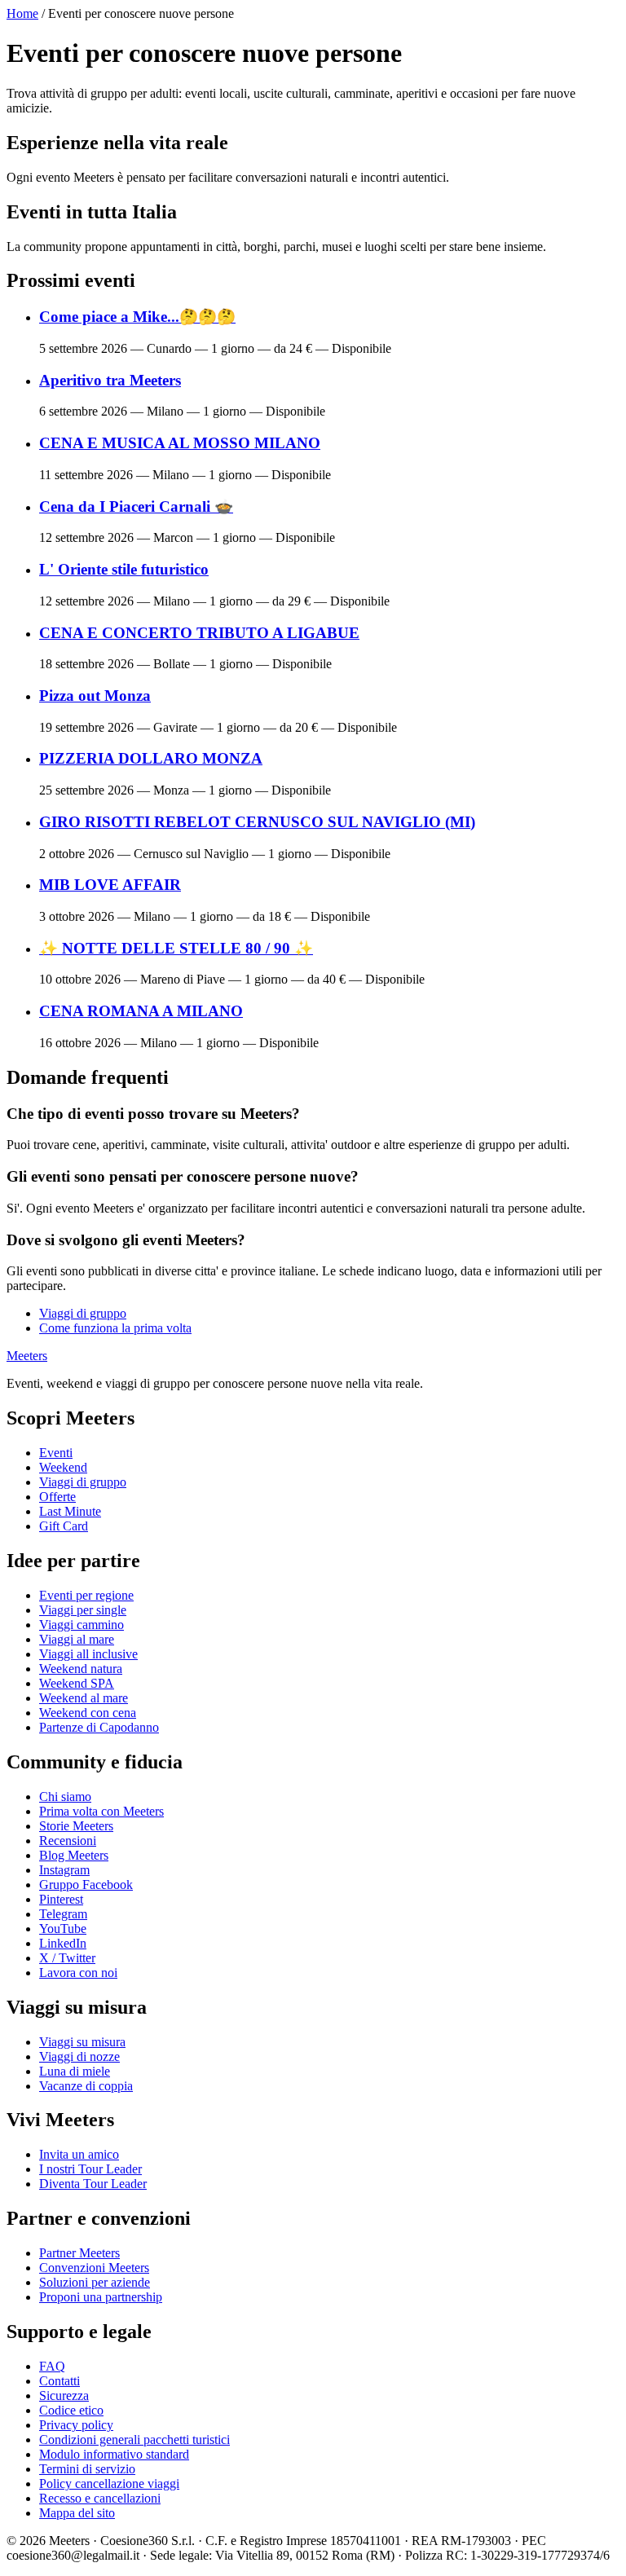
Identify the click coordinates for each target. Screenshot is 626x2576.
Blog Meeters (74, 1855)
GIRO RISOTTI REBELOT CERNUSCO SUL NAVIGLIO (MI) (257, 822)
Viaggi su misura (82, 2042)
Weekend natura (81, 1669)
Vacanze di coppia (86, 2086)
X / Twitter (67, 1958)
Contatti (60, 2381)
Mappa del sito (77, 2513)
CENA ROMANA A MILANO (141, 1011)
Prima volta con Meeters (101, 1811)
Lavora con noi (78, 1973)
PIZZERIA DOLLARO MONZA (151, 758)
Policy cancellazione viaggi (109, 2484)
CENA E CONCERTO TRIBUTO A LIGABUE (199, 633)
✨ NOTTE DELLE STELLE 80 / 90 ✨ (176, 948)
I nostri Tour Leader (90, 2169)
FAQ (52, 2366)
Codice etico (71, 2410)
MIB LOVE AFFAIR (110, 885)
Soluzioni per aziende (95, 2282)
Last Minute (70, 1511)
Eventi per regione (86, 1595)
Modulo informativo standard (114, 2454)
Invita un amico (79, 2154)
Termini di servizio (87, 2469)
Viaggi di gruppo (83, 1313)
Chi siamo (65, 1797)
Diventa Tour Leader (93, 2184)
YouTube (63, 1929)
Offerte (57, 1497)
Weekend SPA (77, 1683)
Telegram (63, 1914)
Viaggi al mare (77, 1639)
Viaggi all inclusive (88, 1654)
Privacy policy (76, 2425)
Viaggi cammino (82, 1625)
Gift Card (64, 1526)
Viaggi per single (83, 1610)
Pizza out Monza (95, 696)
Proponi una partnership (101, 2297)
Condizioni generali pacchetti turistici (134, 2439)
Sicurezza (64, 2395)
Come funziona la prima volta (115, 1328)
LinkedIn (63, 1943)
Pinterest (61, 1899)
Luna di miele (75, 2071)
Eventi (56, 1453)
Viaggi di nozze (79, 2056)
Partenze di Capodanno (99, 1727)
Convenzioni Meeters (94, 2268)
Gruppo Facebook (86, 1885)
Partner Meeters (79, 2253)
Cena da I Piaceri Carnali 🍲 (136, 506)
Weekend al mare (84, 1698)
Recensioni (68, 1841)
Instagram (64, 1870)
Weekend (63, 1467)
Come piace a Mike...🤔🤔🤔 (137, 317)
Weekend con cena (88, 1713)
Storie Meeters (76, 1826)
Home (22, 13)
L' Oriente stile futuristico (124, 569)
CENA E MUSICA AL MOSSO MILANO (180, 443)
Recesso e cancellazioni (100, 2498)
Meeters (27, 1356)
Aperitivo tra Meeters (110, 380)
